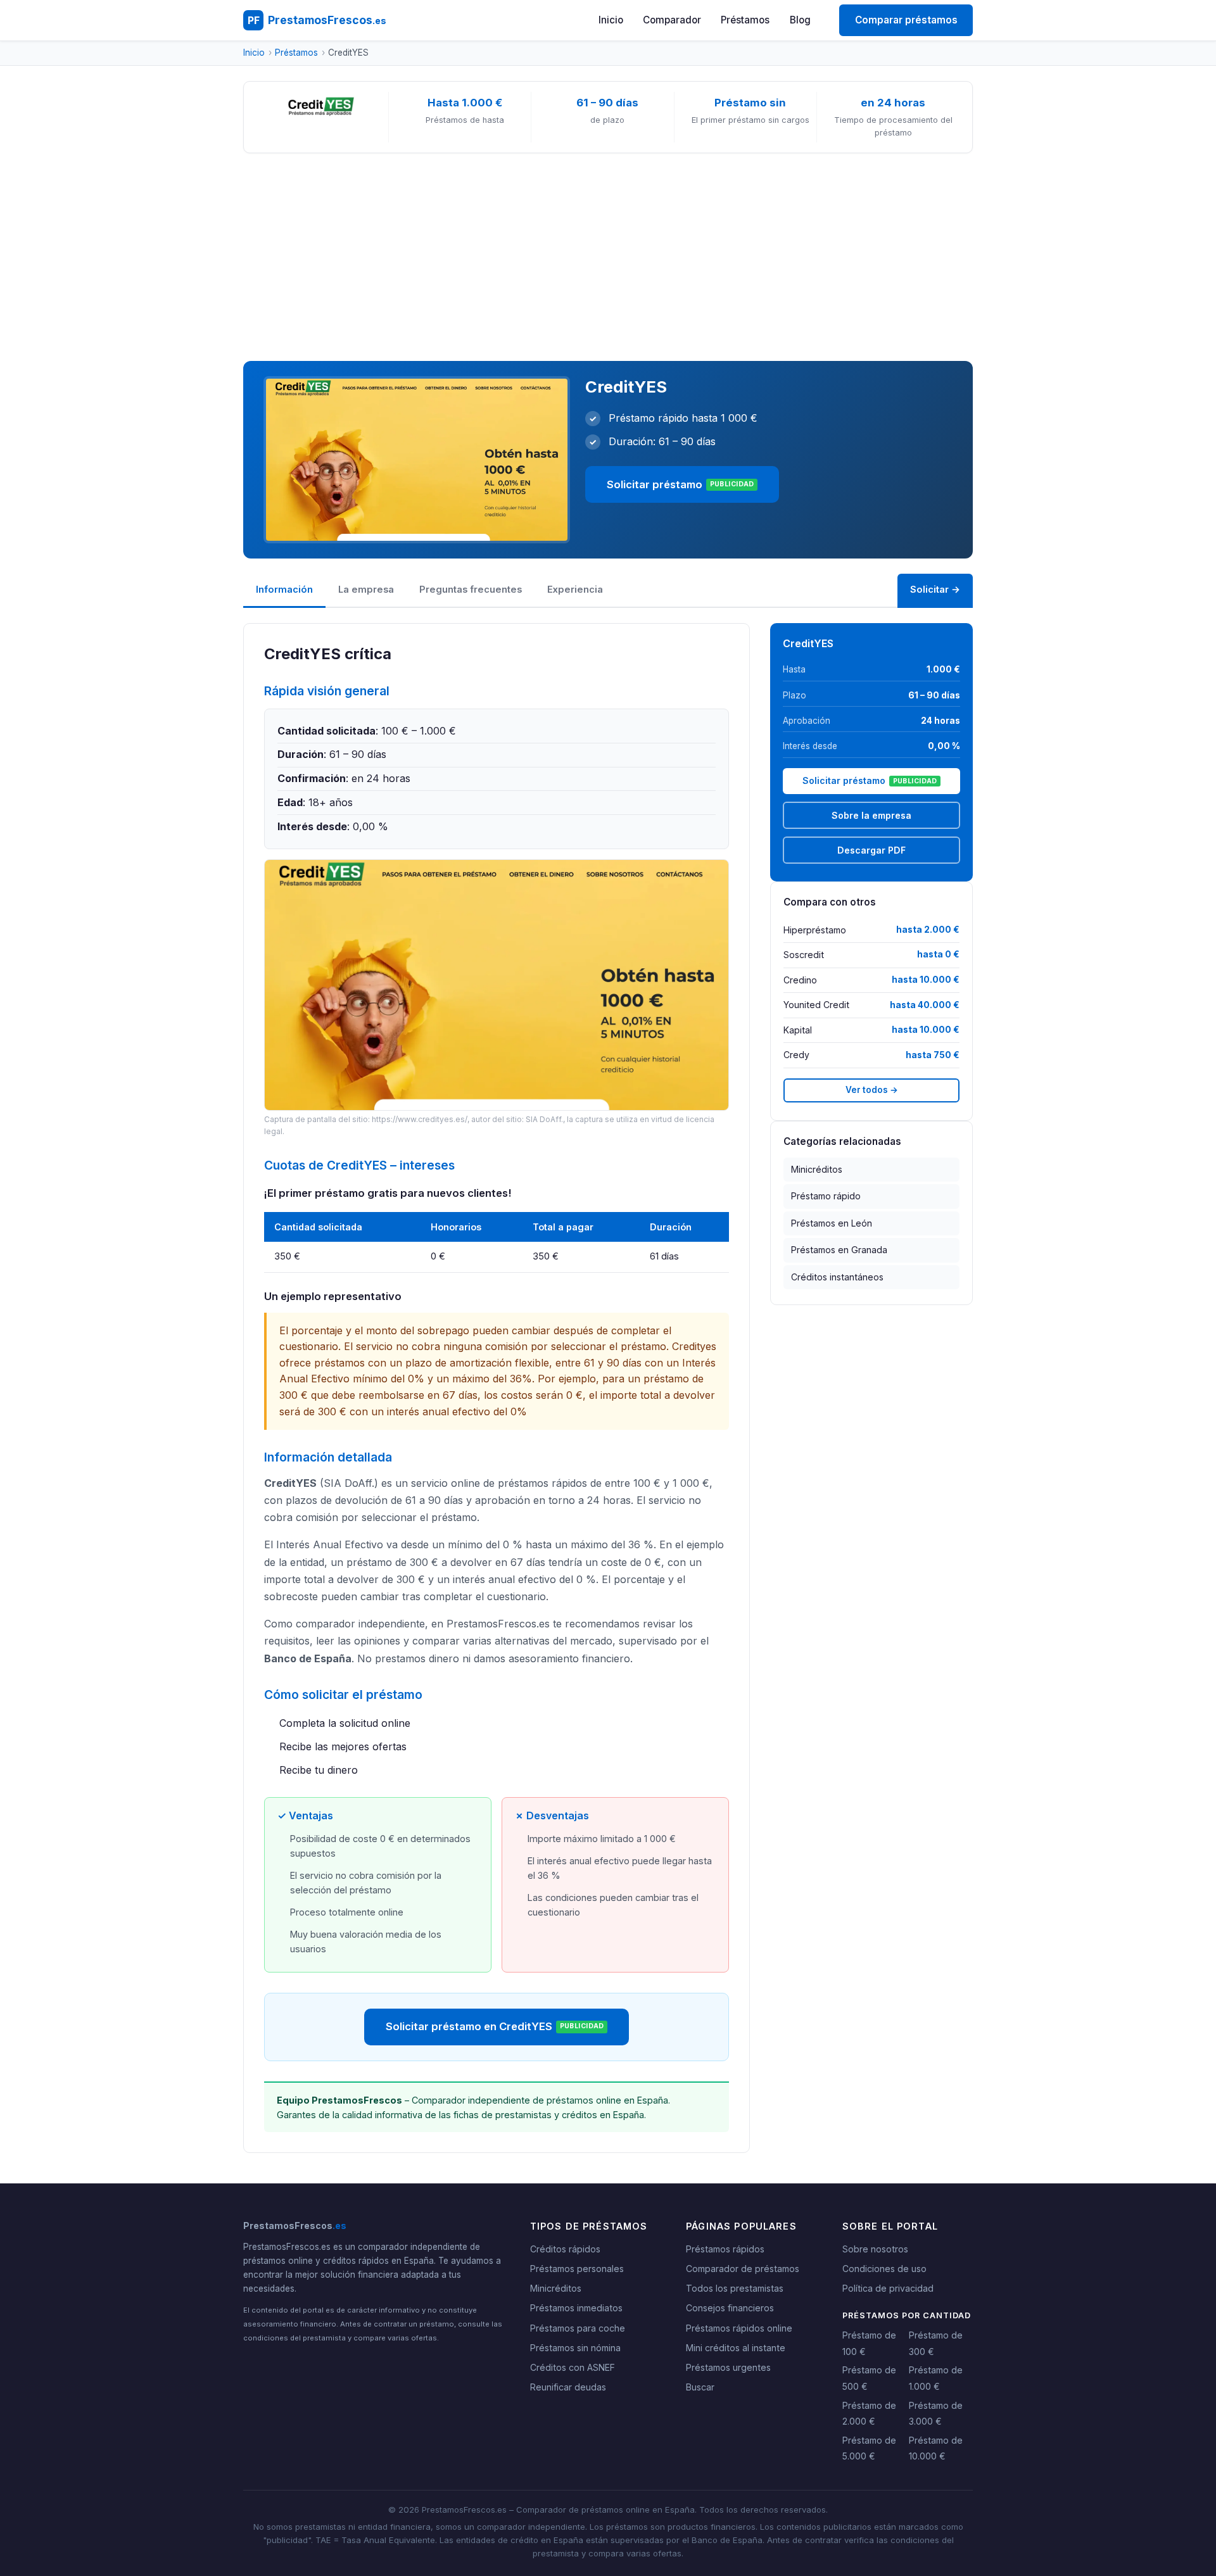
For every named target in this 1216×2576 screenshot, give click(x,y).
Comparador (672, 20)
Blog (800, 20)
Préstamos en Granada (839, 1250)
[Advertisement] (608, 257)
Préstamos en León (832, 1223)
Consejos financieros (730, 2308)
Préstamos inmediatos (576, 2308)
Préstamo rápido (826, 1196)
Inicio (611, 20)
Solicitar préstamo (681, 484)
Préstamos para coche (578, 2328)
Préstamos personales (577, 2269)
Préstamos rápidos (725, 2249)
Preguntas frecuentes (471, 590)
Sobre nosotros (875, 2249)
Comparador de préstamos (743, 2269)
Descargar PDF (871, 850)
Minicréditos (817, 1169)
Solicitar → (935, 590)
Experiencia (575, 590)
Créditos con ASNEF (573, 2367)
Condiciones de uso (884, 2269)
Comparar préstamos (906, 20)
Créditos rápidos (565, 2249)
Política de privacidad (888, 2288)
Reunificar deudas (568, 2387)
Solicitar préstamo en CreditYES (495, 2026)
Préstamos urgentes (728, 2367)
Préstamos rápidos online (739, 2328)
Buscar (700, 2387)
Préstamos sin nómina (575, 2348)
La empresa (366, 590)
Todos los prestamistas (735, 2288)
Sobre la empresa (871, 815)
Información (284, 590)
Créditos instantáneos (837, 1277)
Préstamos (745, 20)
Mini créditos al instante (736, 2348)
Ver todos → (872, 1090)
